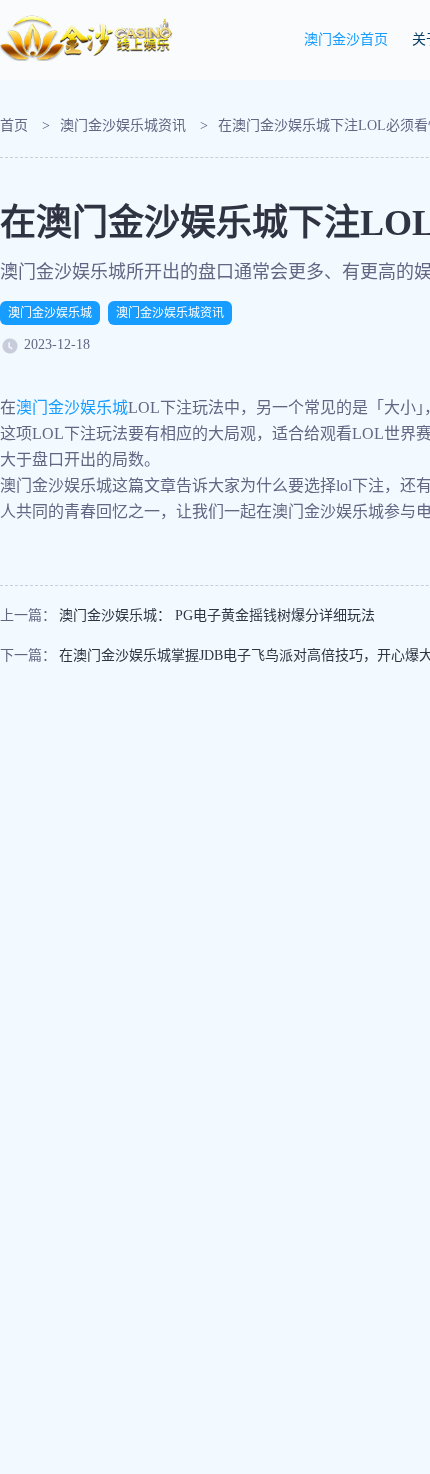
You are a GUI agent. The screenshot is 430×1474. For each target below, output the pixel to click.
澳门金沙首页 (346, 39)
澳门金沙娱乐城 (50, 313)
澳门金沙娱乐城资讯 (123, 125)
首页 (14, 125)
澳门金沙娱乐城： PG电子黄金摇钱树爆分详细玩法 (217, 615)
